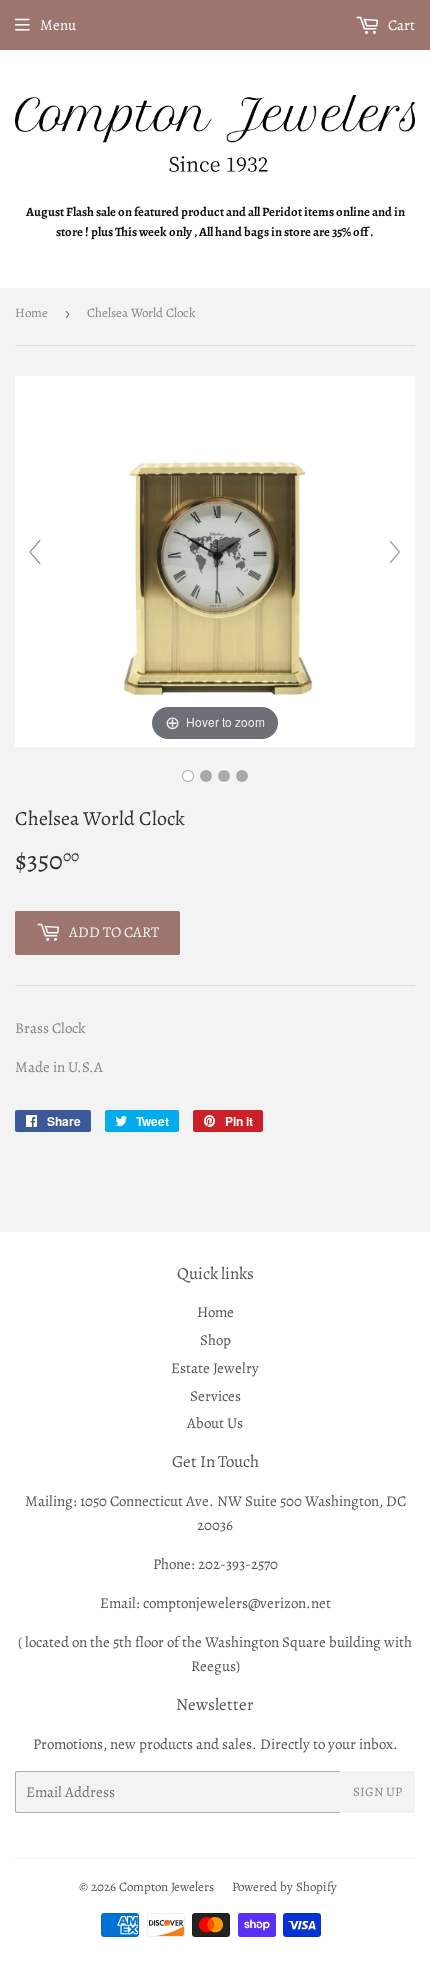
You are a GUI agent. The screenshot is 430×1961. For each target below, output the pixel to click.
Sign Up (377, 1791)
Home (31, 312)
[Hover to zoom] (215, 560)
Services (215, 1396)
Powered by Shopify (284, 1886)
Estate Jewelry (215, 1368)
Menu (58, 25)
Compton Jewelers (166, 1886)
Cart (400, 25)
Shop (215, 1340)
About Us (215, 1423)
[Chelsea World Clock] (188, 776)
